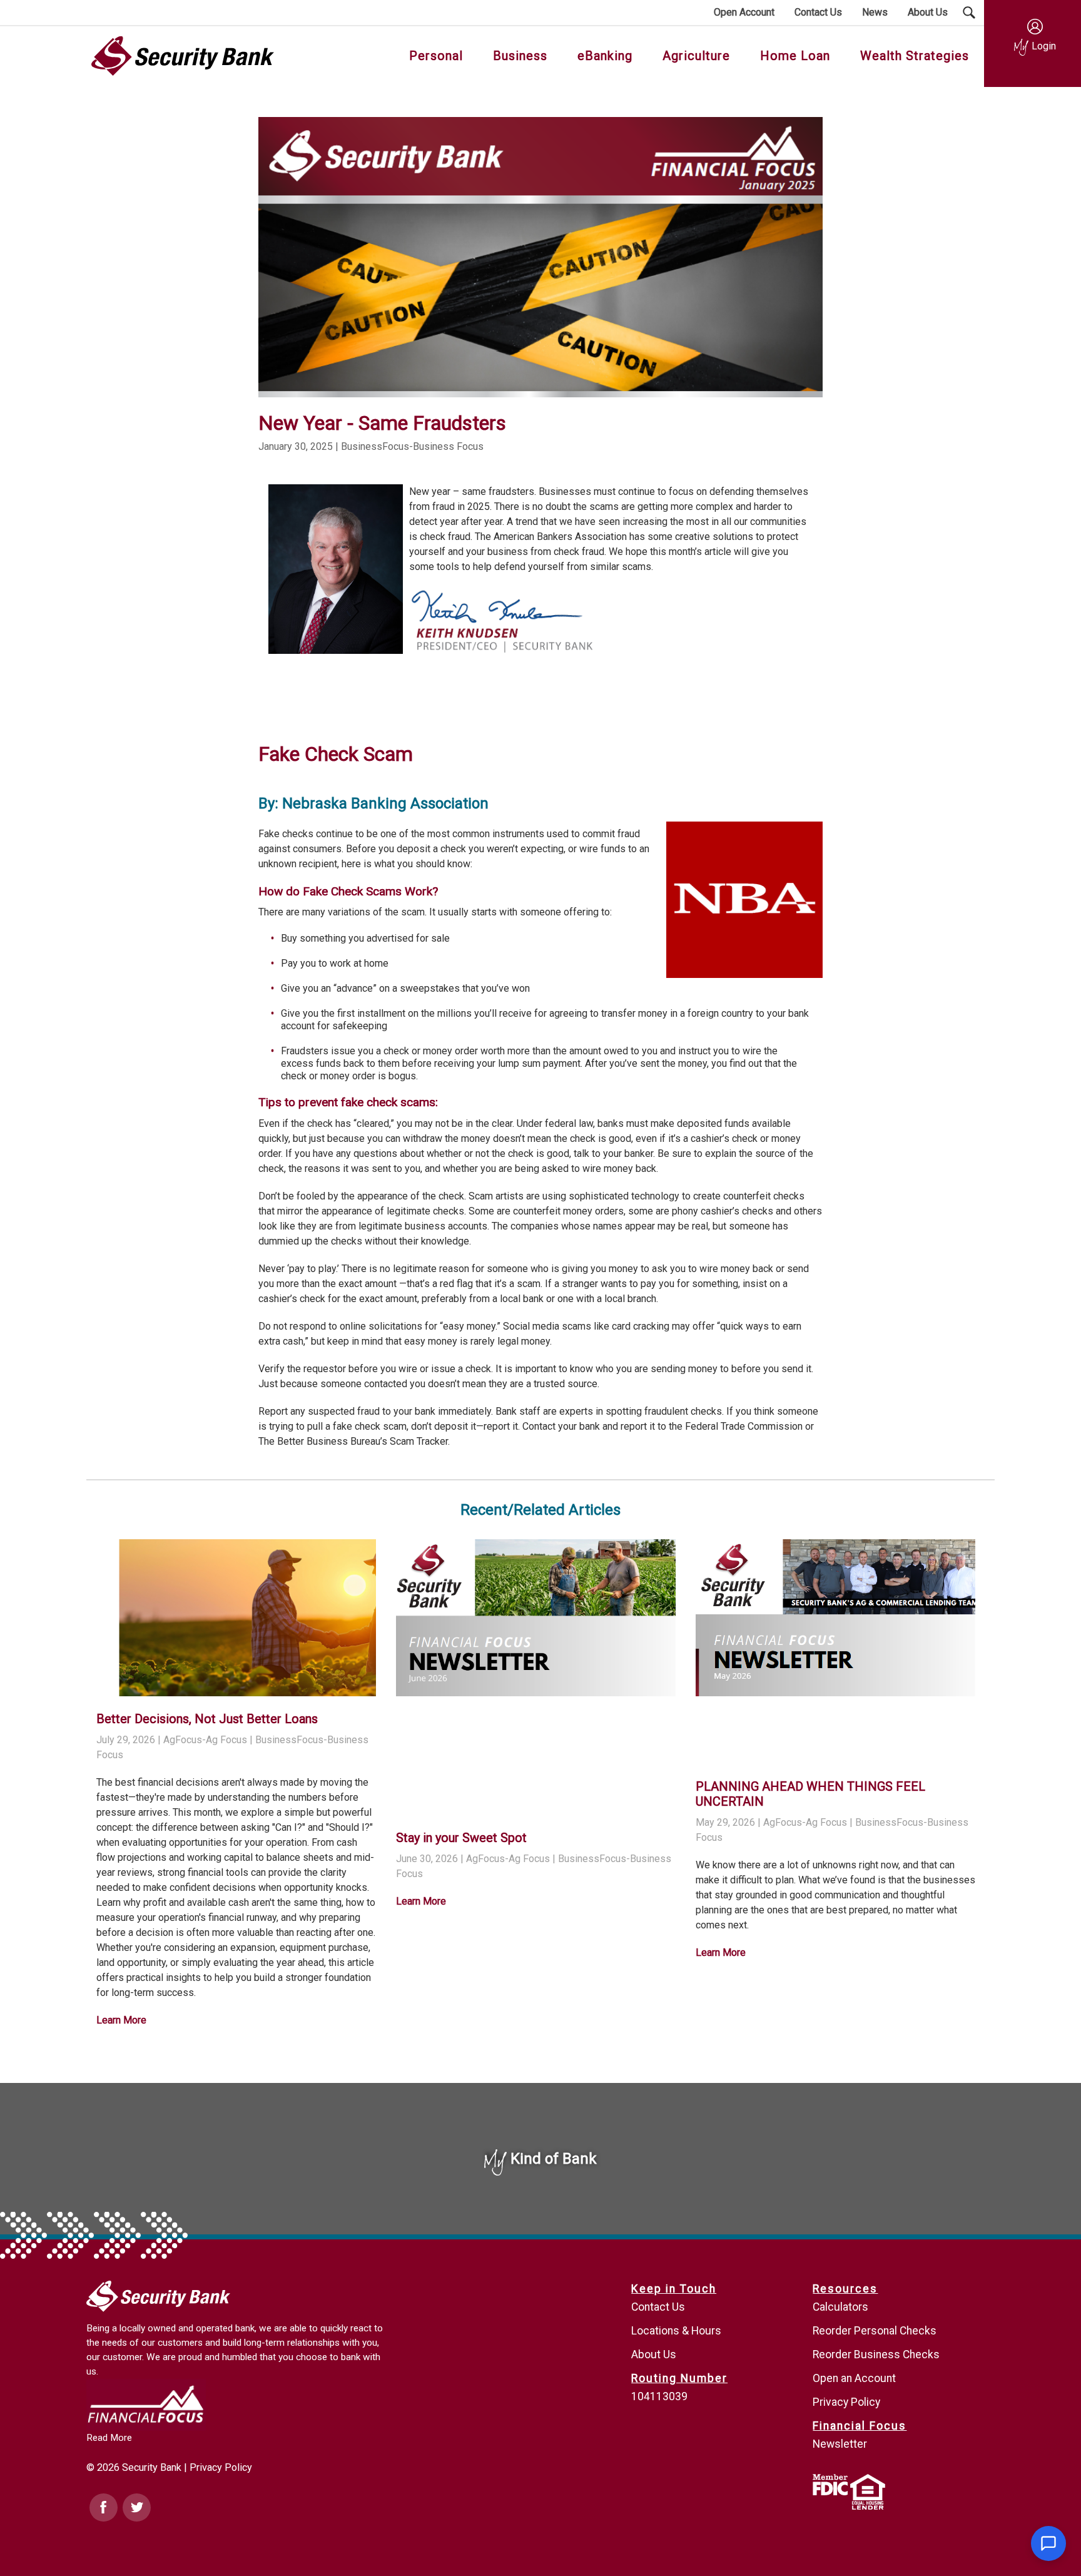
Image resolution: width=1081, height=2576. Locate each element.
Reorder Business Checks (876, 2355)
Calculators (840, 2307)
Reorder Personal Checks (875, 2331)
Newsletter (840, 2444)
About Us (654, 2355)
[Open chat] (1048, 2543)
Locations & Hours (676, 2331)
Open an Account (854, 2378)
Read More (109, 2438)
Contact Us (658, 2307)
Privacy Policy (221, 2467)
